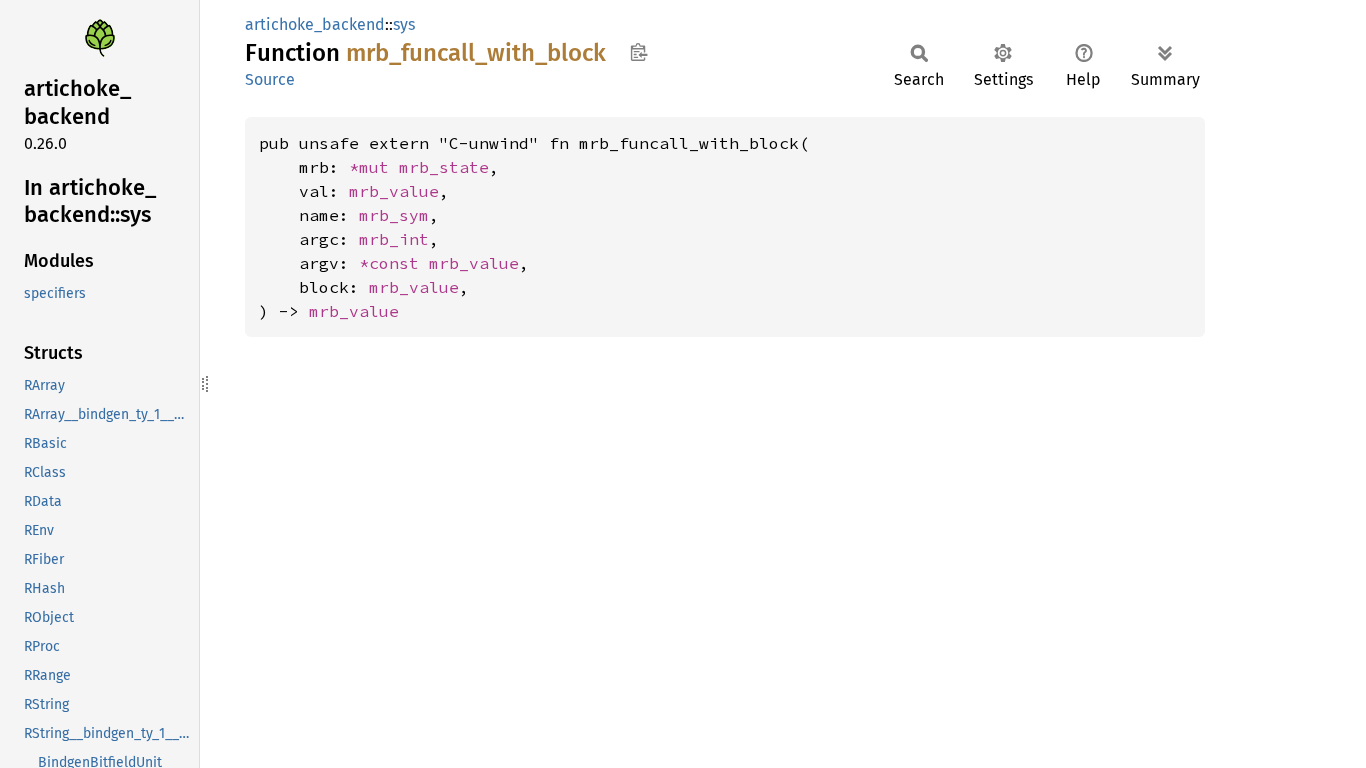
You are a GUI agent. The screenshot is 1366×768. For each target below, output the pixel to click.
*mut (374, 167)
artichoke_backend (315, 24)
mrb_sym (394, 215)
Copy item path (638, 52)
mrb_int (394, 239)
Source (270, 79)
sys (404, 24)
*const (394, 263)
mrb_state (444, 167)
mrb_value (394, 191)
